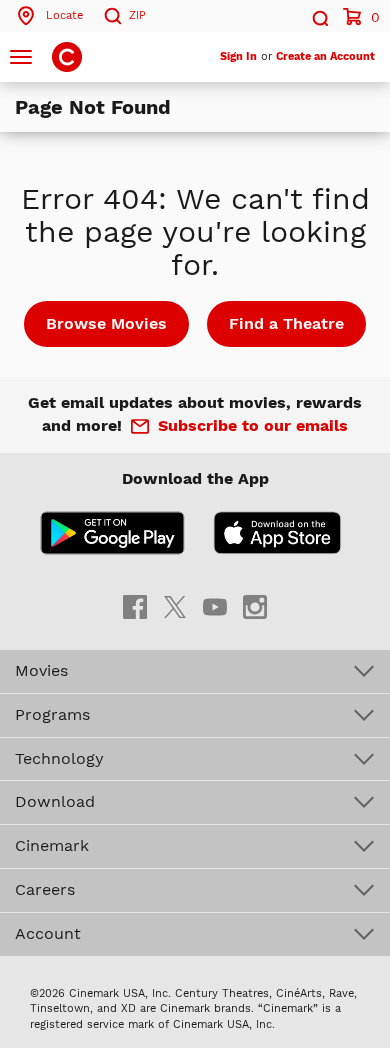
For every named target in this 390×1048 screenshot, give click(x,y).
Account (48, 933)
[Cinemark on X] (175, 605)
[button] (319, 15)
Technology (59, 758)
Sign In (238, 56)
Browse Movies (106, 323)
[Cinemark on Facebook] (135, 605)
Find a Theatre (286, 323)
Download (55, 801)
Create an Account (325, 56)
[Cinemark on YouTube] (215, 605)
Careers (45, 889)
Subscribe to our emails (253, 425)
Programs (52, 714)
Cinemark (52, 845)
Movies (41, 670)
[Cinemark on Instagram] (255, 605)
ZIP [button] (137, 15)
